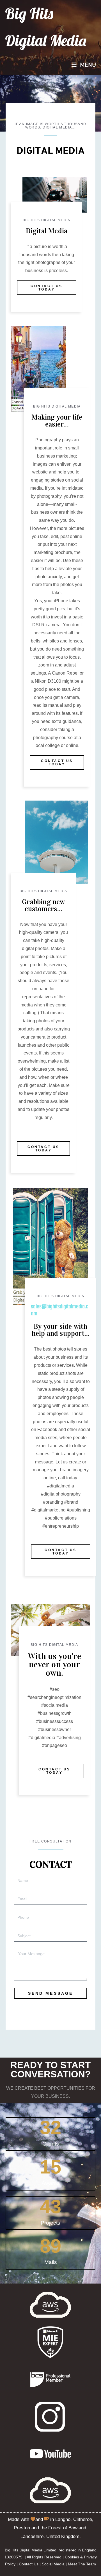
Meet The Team (82, 2564)
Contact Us (29, 2564)
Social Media (53, 2564)
